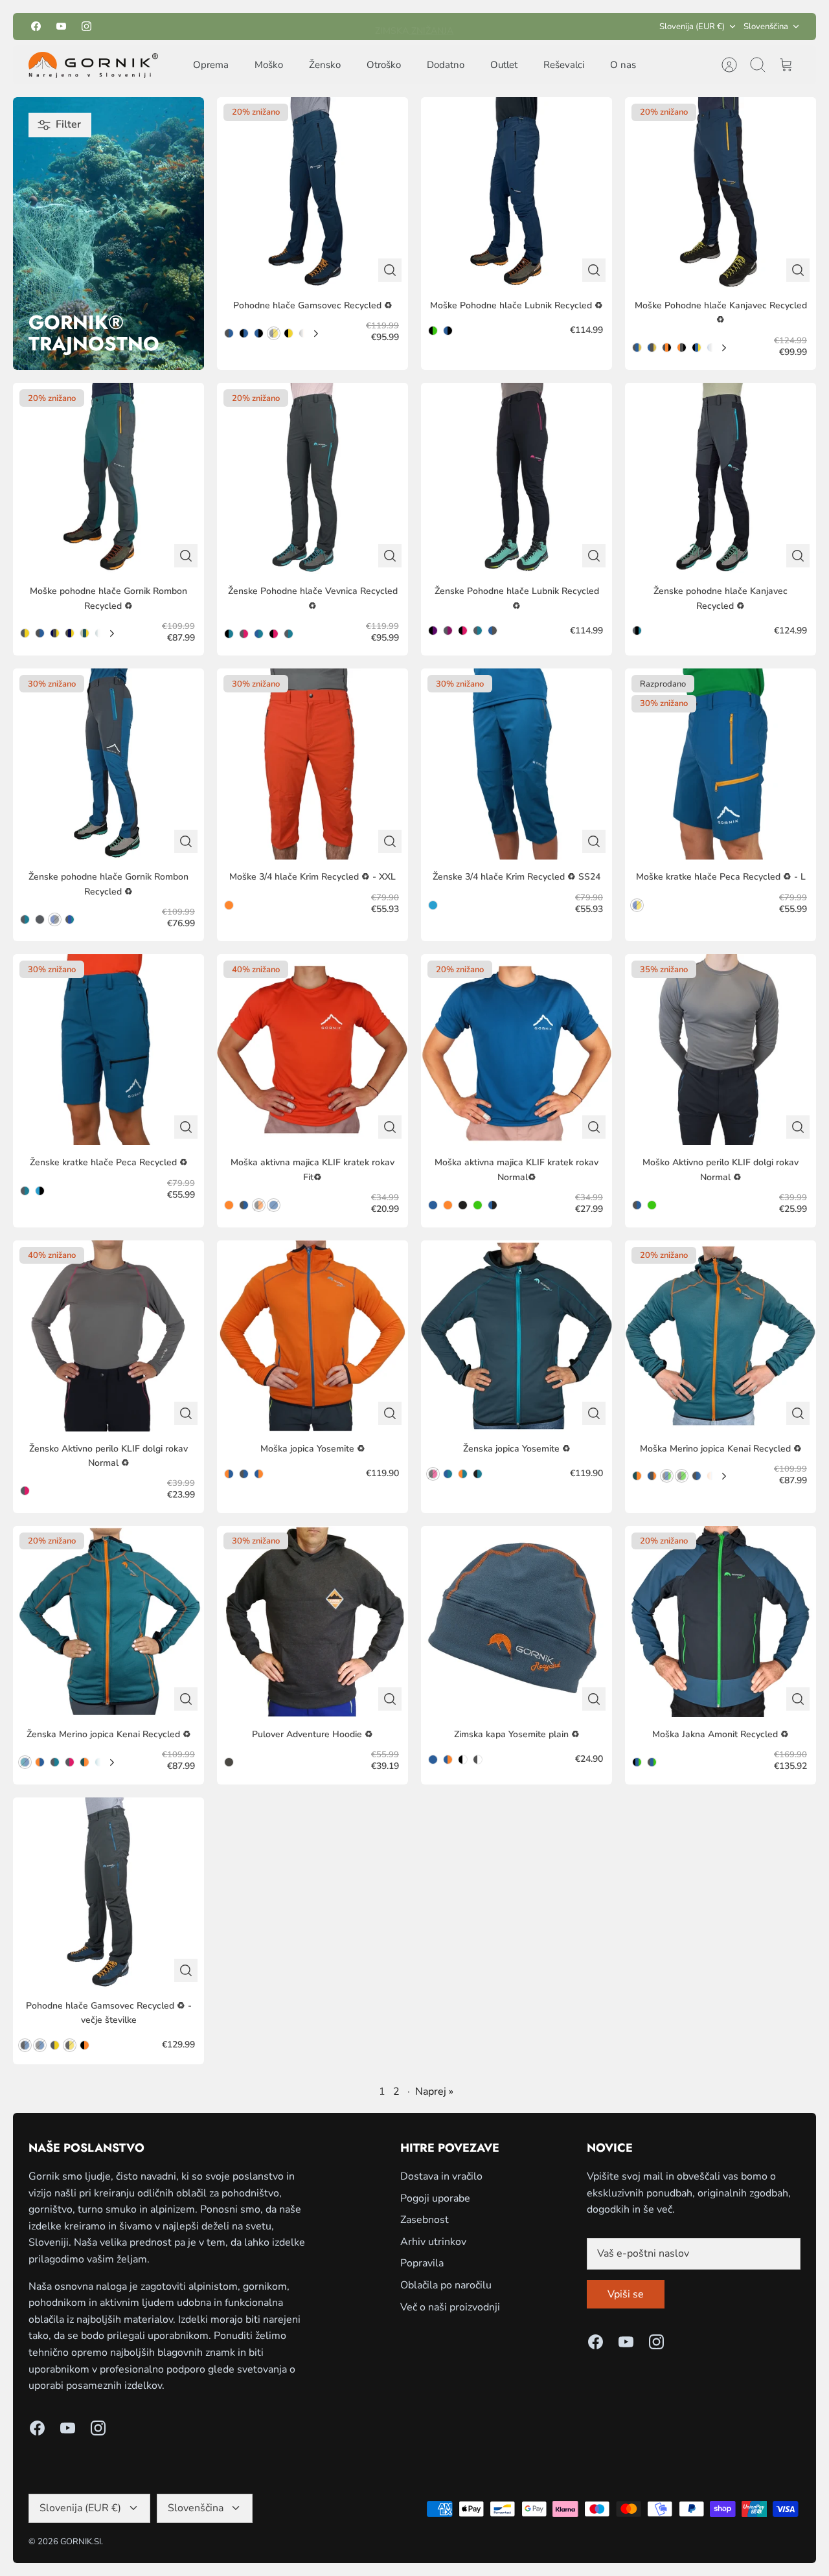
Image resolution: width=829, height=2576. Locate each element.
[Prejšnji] (300, 27)
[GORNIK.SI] (93, 65)
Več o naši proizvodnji (450, 2307)
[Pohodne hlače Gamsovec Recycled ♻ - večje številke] (108, 1893)
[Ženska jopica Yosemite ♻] (517, 1336)
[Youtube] (61, 26)
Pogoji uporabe (435, 2198)
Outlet (504, 65)
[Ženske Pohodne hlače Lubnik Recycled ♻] (517, 478)
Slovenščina (766, 27)
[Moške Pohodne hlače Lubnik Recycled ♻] (517, 193)
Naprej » (434, 2092)
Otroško (384, 65)
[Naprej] (529, 27)
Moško (269, 65)
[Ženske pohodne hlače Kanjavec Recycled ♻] (721, 478)
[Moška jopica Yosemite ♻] (312, 1336)
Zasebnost (425, 2220)
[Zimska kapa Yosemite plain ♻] (517, 1622)
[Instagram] (86, 26)
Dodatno (446, 65)
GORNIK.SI (81, 2542)
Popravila (422, 2263)
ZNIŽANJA (431, 26)
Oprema (211, 65)
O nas (623, 65)
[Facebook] (36, 26)
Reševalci (564, 65)
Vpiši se (626, 2294)
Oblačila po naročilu (446, 2285)
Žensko (325, 65)
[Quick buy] (390, 270)
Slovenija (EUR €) (692, 27)
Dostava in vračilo (441, 2176)
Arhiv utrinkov (433, 2242)
